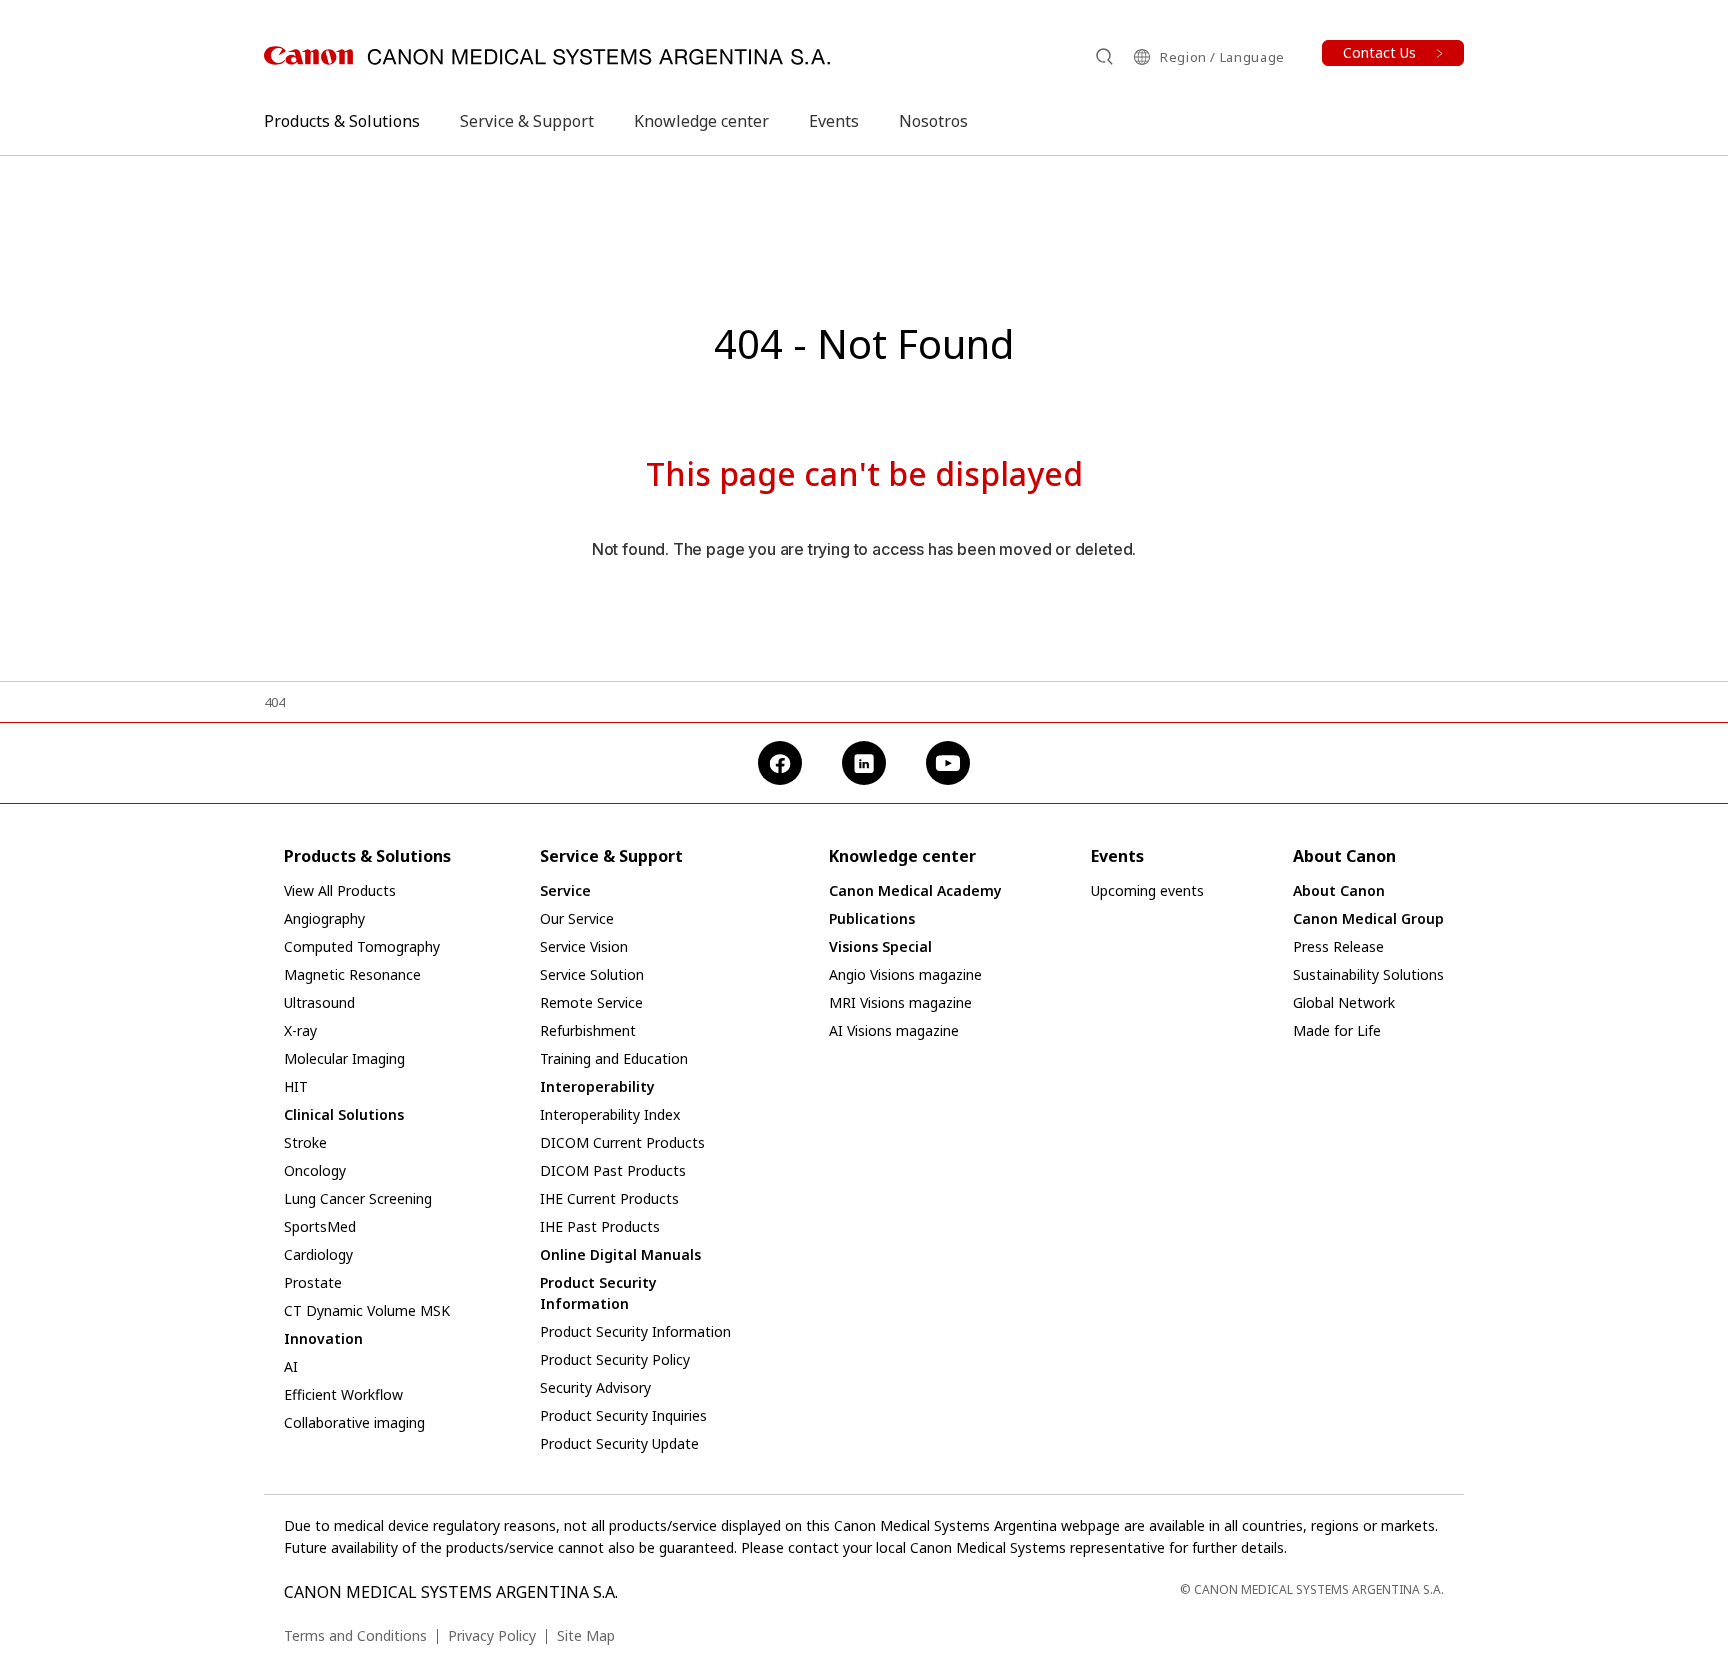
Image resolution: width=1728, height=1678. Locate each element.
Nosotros (933, 121)
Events (834, 121)
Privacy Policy (492, 1635)
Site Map (586, 1635)
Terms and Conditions (355, 1635)
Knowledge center (701, 121)
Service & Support (527, 121)
